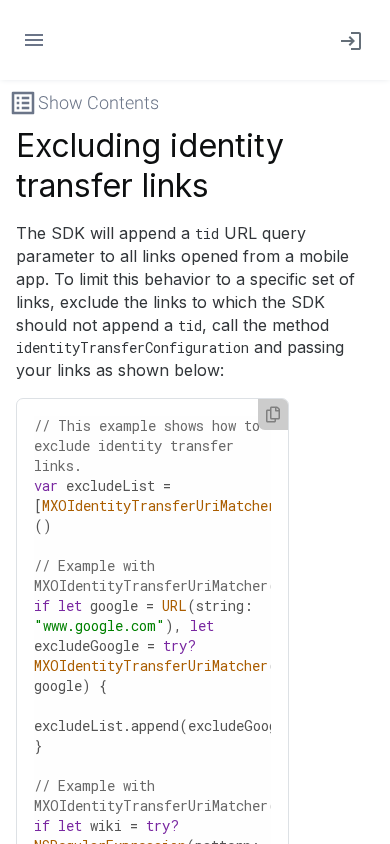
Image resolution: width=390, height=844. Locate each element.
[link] (347, 40)
